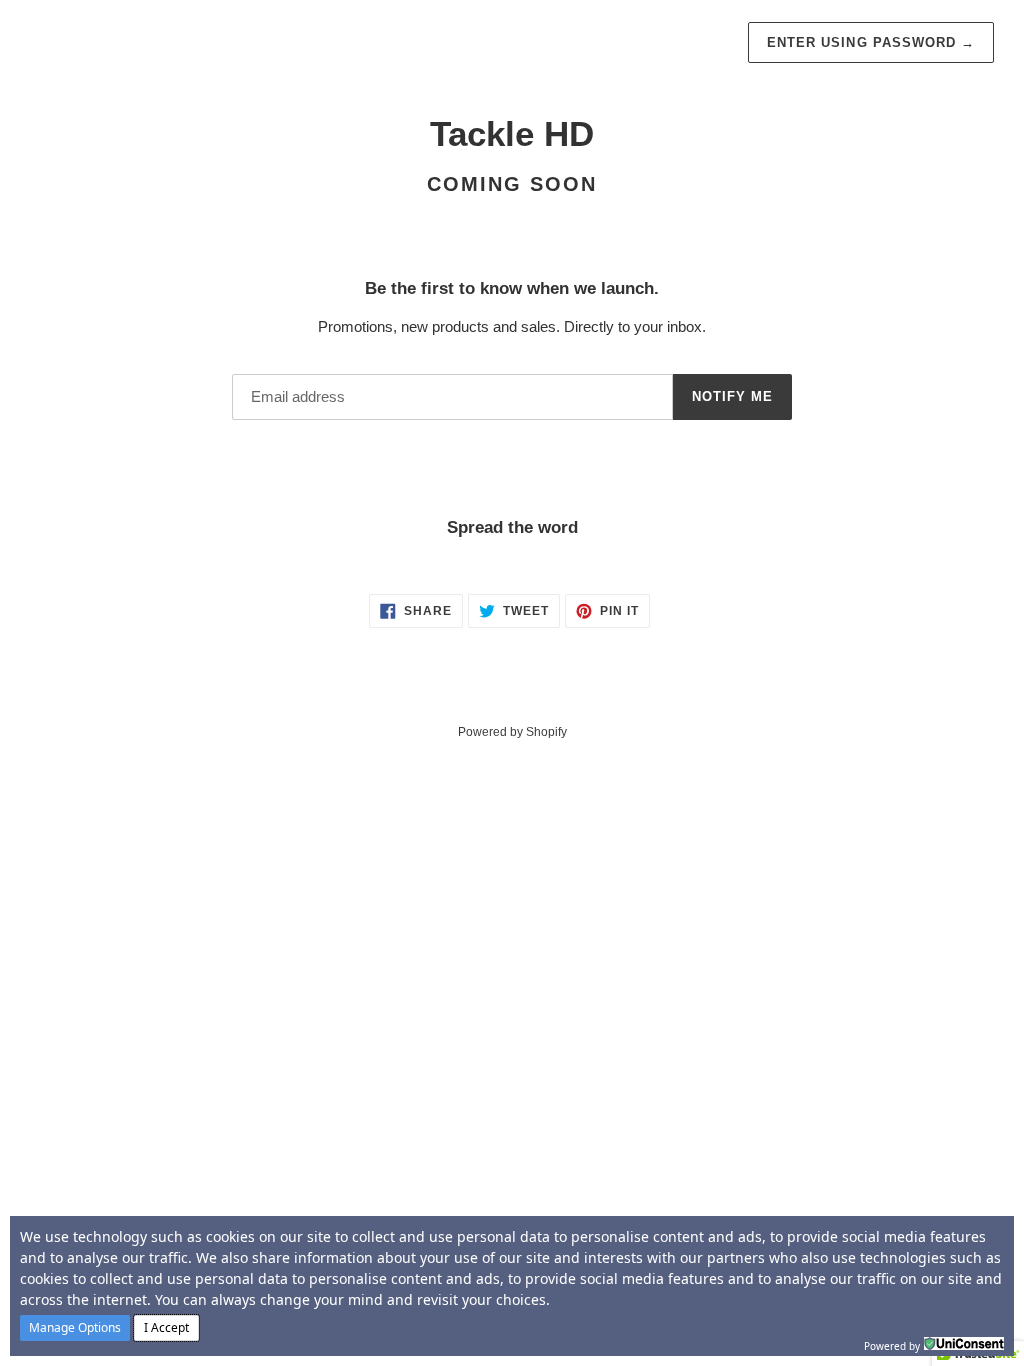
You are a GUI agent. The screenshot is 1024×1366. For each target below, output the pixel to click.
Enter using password (871, 42)
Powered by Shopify (512, 732)
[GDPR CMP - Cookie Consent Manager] (964, 1344)
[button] (75, 1328)
